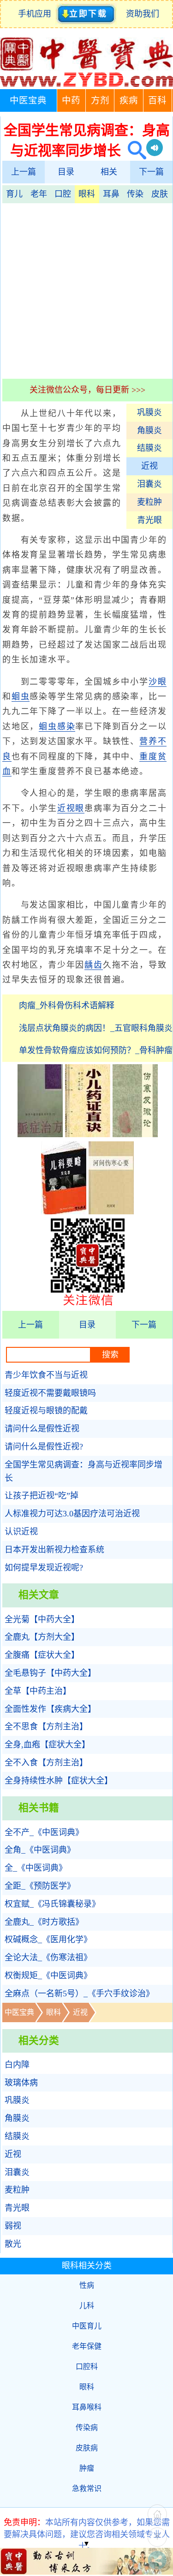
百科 (157, 100)
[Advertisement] (86, 290)
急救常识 (87, 2488)
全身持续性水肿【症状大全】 (59, 1781)
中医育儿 (87, 2326)
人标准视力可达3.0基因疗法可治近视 (72, 1514)
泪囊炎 (149, 484)
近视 (149, 466)
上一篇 (24, 172)
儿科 (87, 2306)
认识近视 (21, 1532)
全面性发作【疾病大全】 (50, 1709)
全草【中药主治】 (38, 1691)
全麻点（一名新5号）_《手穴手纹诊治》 (79, 1994)
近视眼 (71, 808)
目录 (66, 172)
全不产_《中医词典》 (44, 1832)
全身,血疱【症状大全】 (47, 1745)
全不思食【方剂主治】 (46, 1727)
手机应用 (37, 14)
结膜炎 (149, 448)
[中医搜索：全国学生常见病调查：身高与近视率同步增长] (134, 150)
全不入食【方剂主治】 (46, 1763)
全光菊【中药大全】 (42, 1619)
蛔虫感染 (57, 727)
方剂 (100, 100)
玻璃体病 (21, 2083)
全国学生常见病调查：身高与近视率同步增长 (84, 1471)
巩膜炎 (149, 412)
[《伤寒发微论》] (135, 1134)
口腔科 (87, 2367)
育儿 (14, 194)
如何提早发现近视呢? (44, 1568)
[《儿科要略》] (64, 1212)
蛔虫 (21, 697)
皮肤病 (87, 2448)
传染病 (87, 2428)
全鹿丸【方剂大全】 (42, 1637)
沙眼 (158, 682)
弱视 (13, 2226)
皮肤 (160, 194)
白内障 (17, 2065)
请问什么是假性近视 (42, 1429)
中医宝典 (28, 100)
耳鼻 (111, 194)
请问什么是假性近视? (44, 1447)
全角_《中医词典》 (40, 1850)
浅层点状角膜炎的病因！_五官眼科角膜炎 (96, 1028)
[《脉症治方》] (40, 1134)
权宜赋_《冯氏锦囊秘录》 (52, 1904)
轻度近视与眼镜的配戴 (46, 1411)
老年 (39, 194)
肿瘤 (87, 2468)
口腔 (63, 194)
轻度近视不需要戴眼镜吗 (50, 1393)
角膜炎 (149, 430)
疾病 (129, 100)
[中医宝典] (86, 85)
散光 (13, 2244)
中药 (71, 100)
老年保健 (87, 2346)
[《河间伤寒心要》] (111, 1212)
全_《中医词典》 (36, 1868)
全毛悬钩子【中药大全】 (50, 1673)
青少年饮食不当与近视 (46, 1375)
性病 (87, 2285)
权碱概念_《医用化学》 (48, 1940)
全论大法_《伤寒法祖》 (48, 1958)
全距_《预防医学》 (40, 1886)
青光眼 (149, 520)
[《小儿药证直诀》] (88, 1134)
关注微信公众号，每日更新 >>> (87, 390)
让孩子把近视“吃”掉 (42, 1496)
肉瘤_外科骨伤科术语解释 (67, 1006)
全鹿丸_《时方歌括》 (44, 1922)
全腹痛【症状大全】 (42, 1655)
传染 (135, 194)
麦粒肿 (149, 502)
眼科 (87, 194)
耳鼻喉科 (87, 2407)
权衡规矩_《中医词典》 (48, 1976)
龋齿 (94, 965)
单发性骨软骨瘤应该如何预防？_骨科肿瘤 (96, 1050)
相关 (109, 172)
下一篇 (151, 172)
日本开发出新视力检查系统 (54, 1550)
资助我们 (143, 14)
